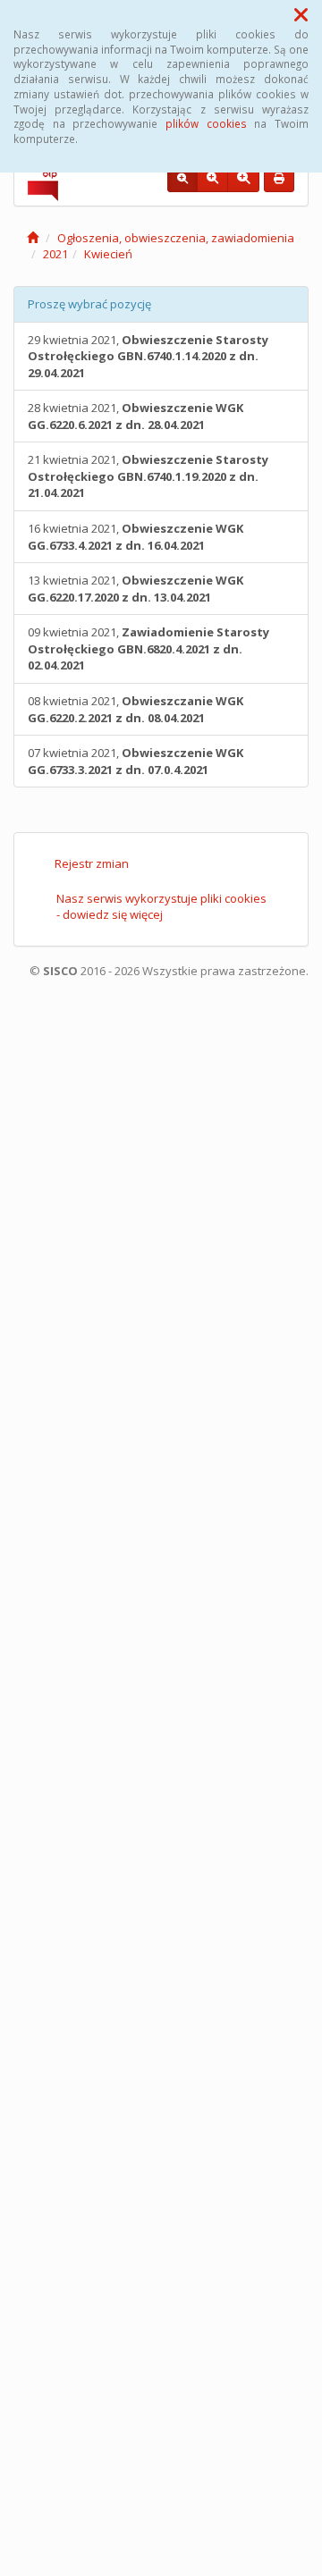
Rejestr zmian (92, 863)
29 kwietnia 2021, (148, 356)
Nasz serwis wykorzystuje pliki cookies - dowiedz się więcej (161, 907)
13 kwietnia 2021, (136, 589)
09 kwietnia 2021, (148, 648)
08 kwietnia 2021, (136, 709)
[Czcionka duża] (243, 179)
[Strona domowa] (33, 238)
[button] (301, 14)
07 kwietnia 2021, (136, 761)
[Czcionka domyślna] (182, 179)
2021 (55, 254)
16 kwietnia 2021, (136, 537)
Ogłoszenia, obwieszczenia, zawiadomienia (176, 238)
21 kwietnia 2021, (148, 476)
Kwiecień (108, 254)
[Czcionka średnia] (212, 179)
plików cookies (206, 123)
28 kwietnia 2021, (136, 416)
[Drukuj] (279, 179)
